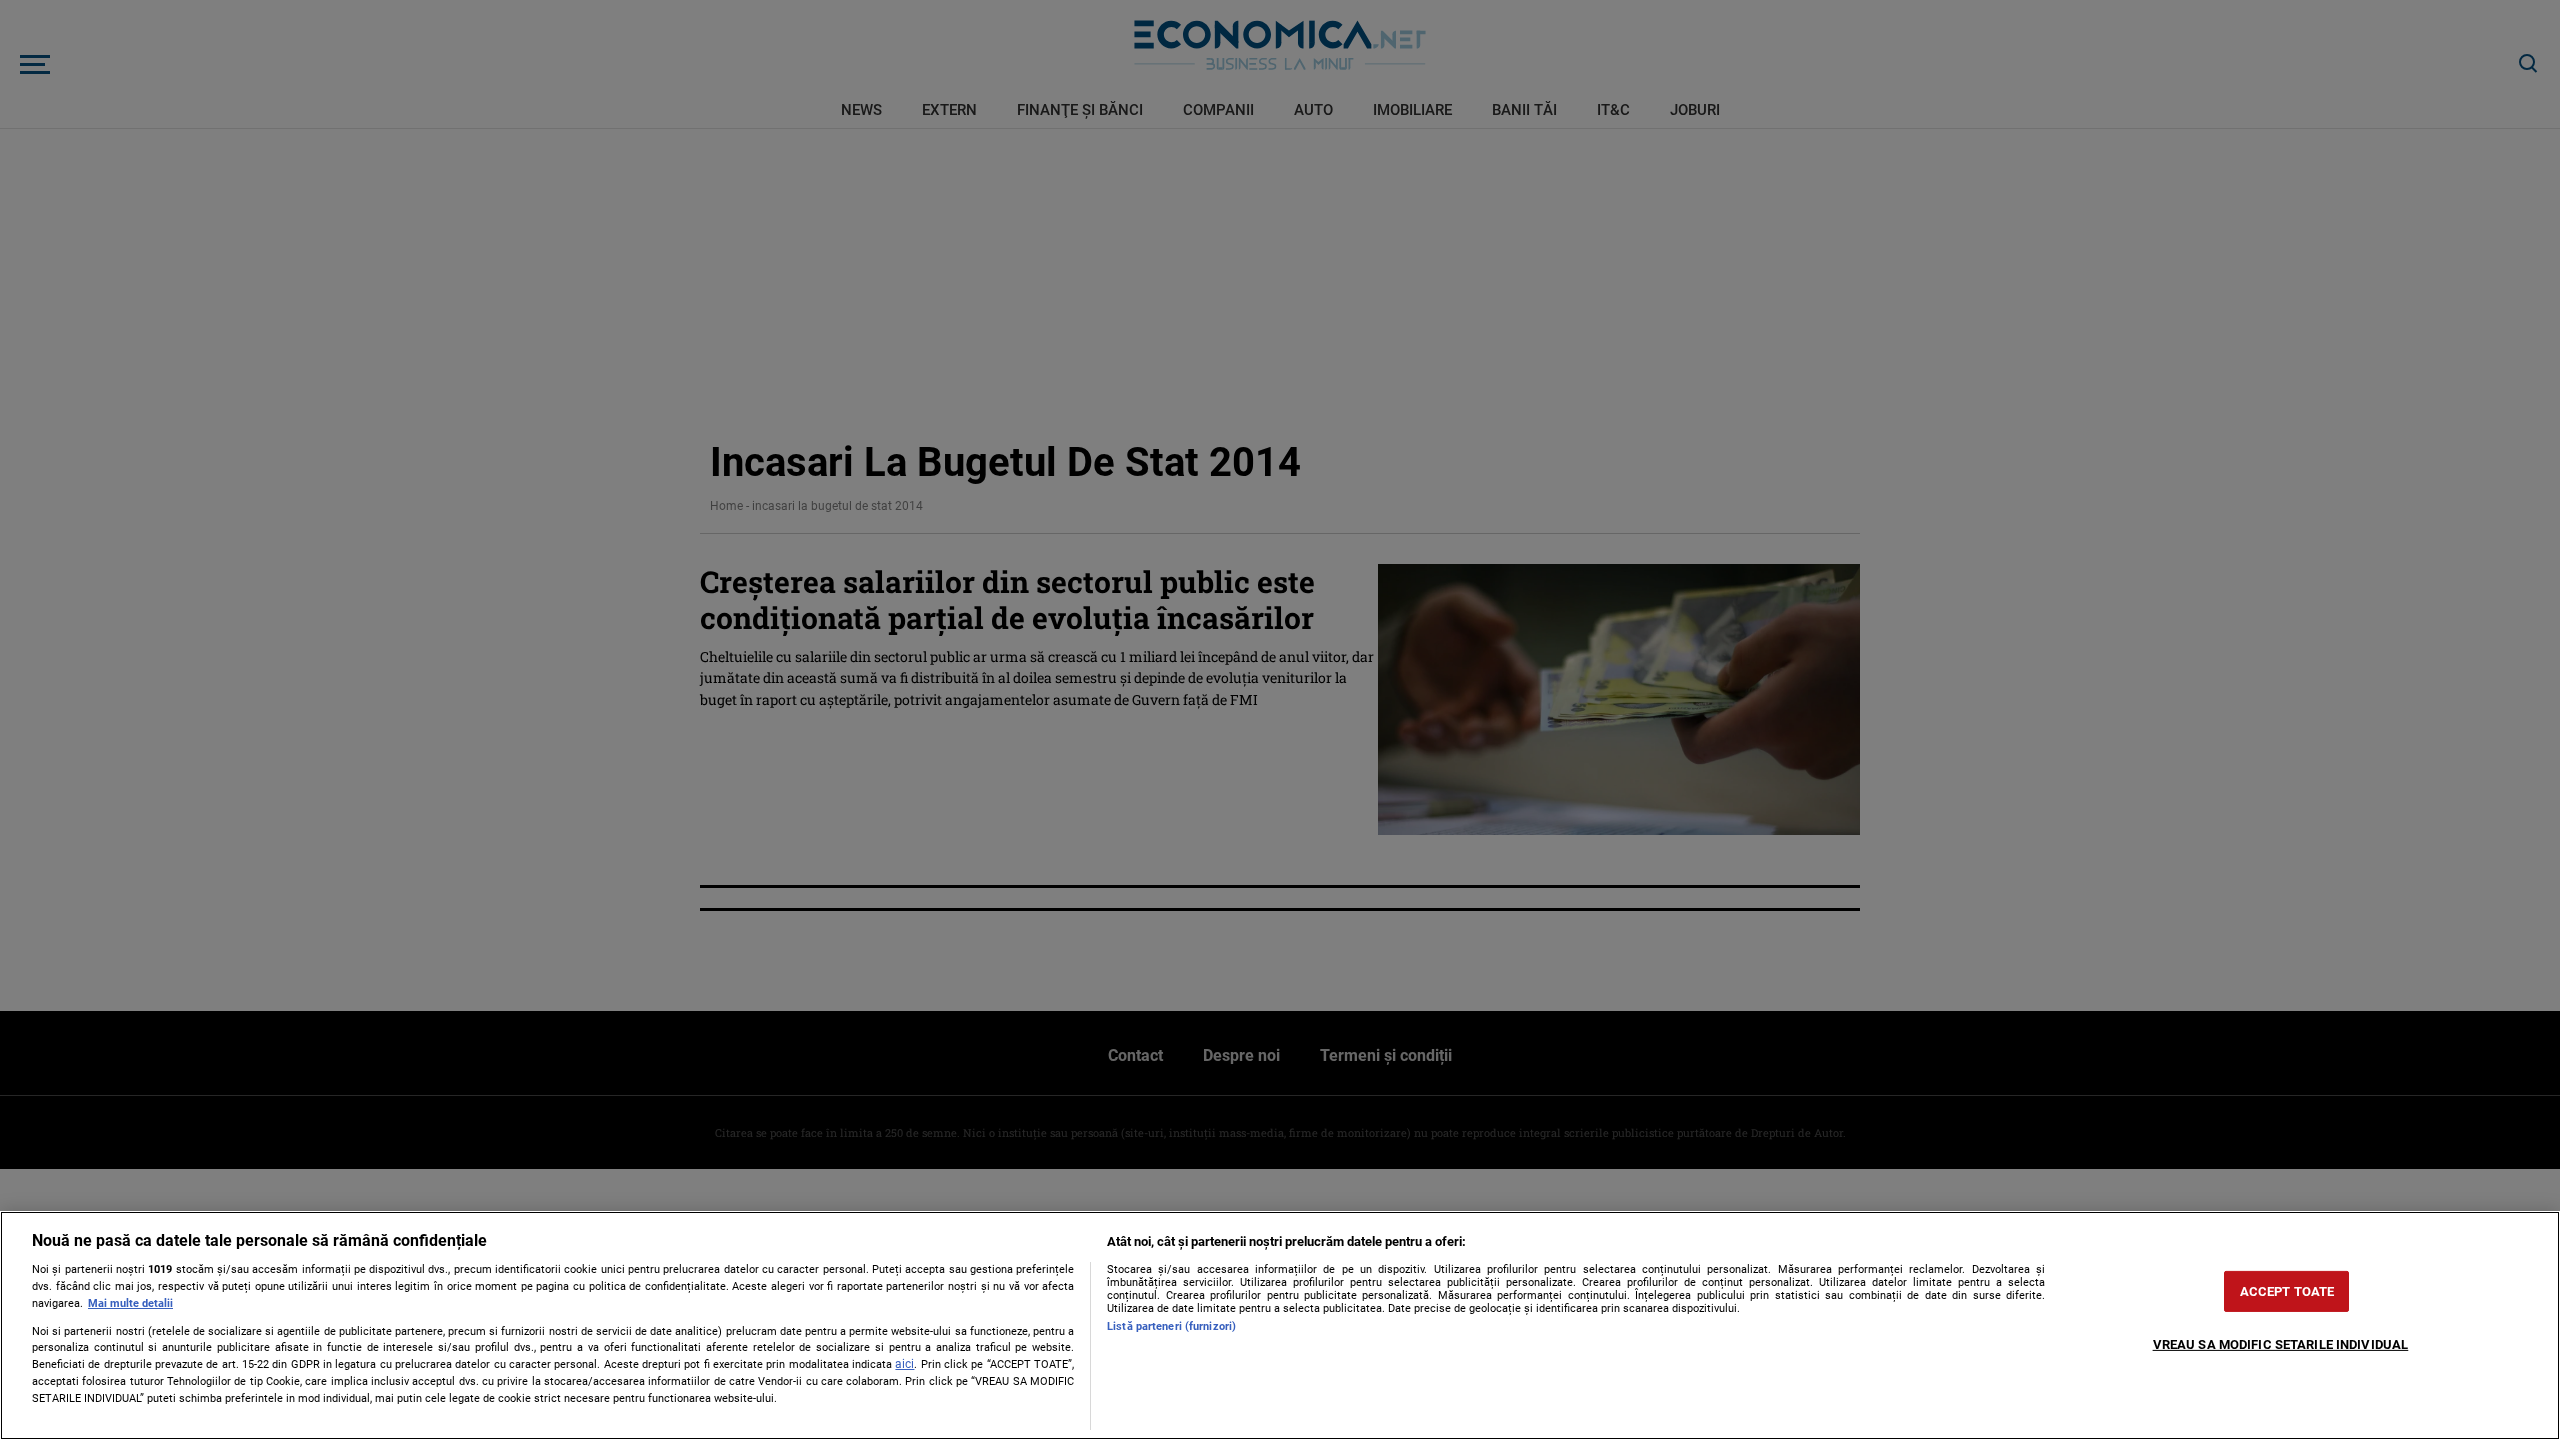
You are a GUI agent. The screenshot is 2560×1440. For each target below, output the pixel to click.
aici (904, 1364)
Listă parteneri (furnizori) (1171, 1326)
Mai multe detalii (130, 1303)
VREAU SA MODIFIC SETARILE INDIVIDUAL (2281, 1344)
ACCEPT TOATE (2287, 1291)
